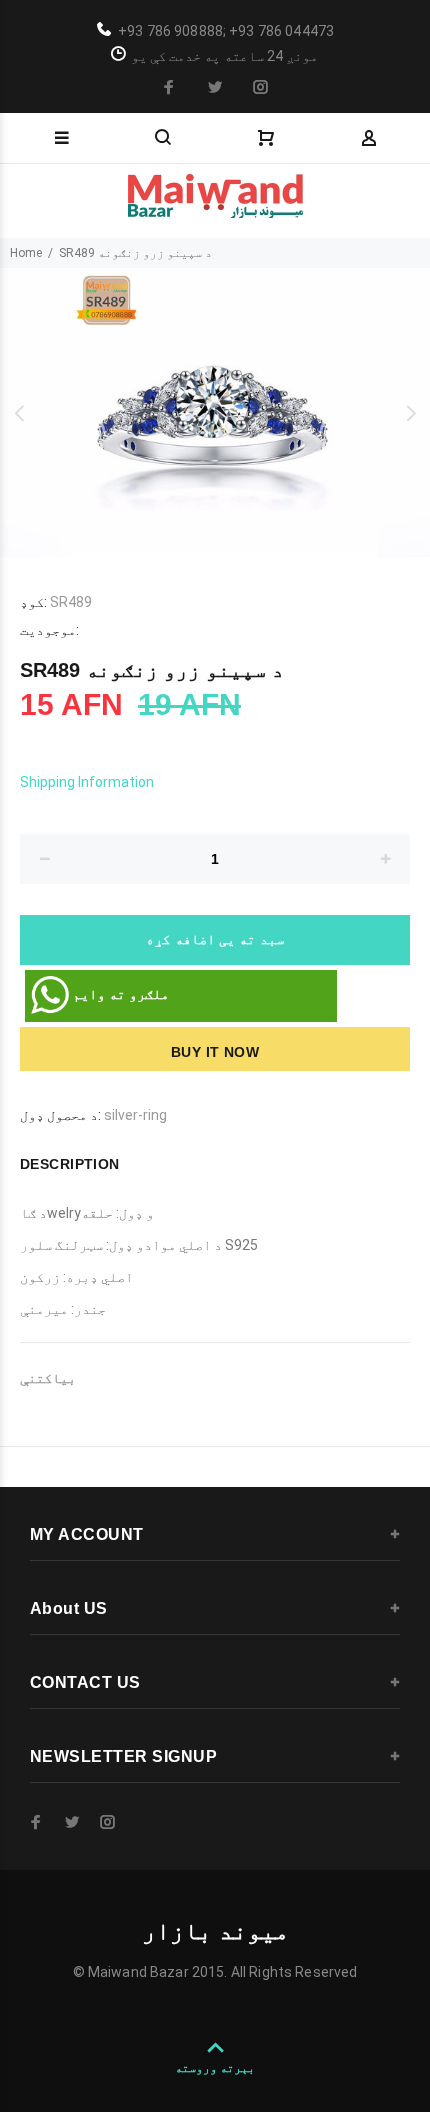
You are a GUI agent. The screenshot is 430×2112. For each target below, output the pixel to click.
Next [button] (411, 413)
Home (26, 253)
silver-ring (135, 1115)
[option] (215, 412)
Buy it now (215, 1052)
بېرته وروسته (215, 2068)
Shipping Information (87, 782)
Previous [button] (19, 413)
